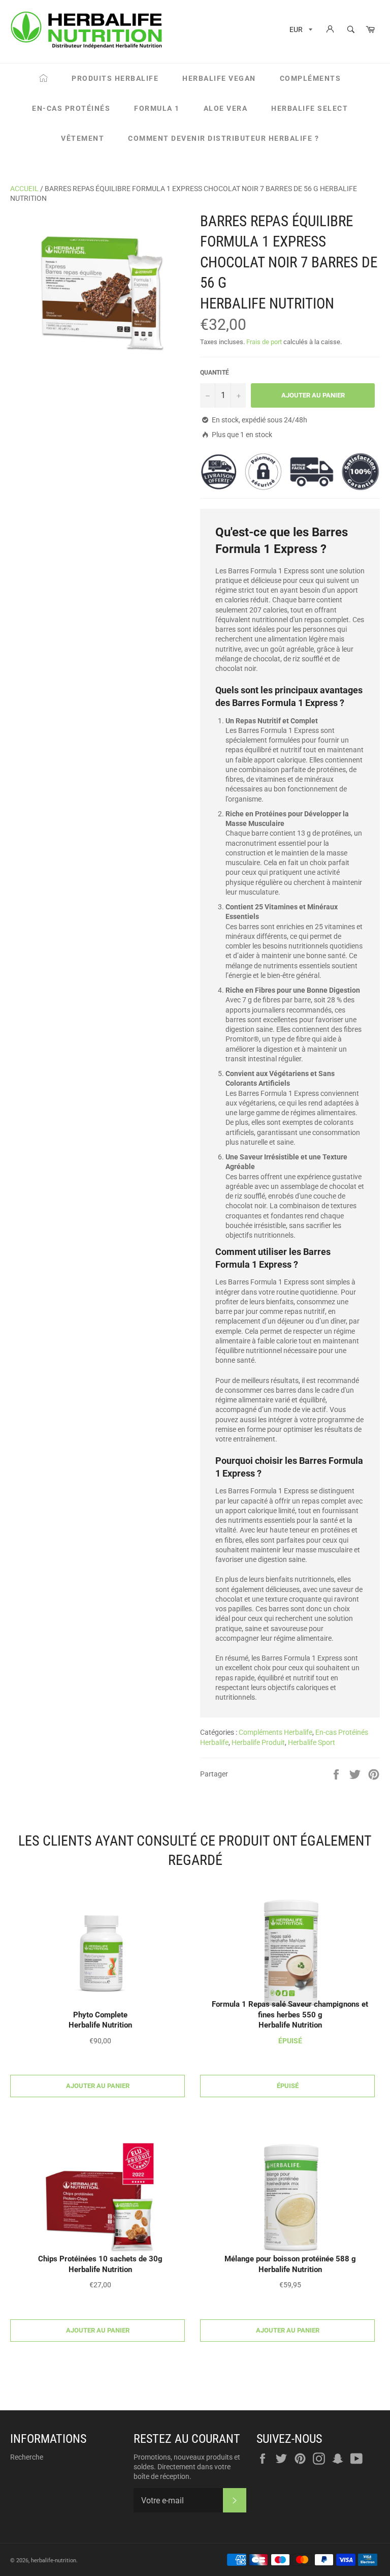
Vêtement (83, 138)
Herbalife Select (310, 108)
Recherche (27, 2457)
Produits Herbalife (115, 78)
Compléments (311, 78)
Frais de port (264, 342)
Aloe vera (226, 108)
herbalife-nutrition (54, 2560)
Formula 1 (157, 108)
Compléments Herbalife (275, 1732)
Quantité (215, 373)
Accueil (24, 189)
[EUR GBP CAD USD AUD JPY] (300, 31)
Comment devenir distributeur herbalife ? (223, 138)
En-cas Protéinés (71, 108)
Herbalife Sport (312, 1742)
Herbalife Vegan (219, 78)
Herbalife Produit (258, 1742)
